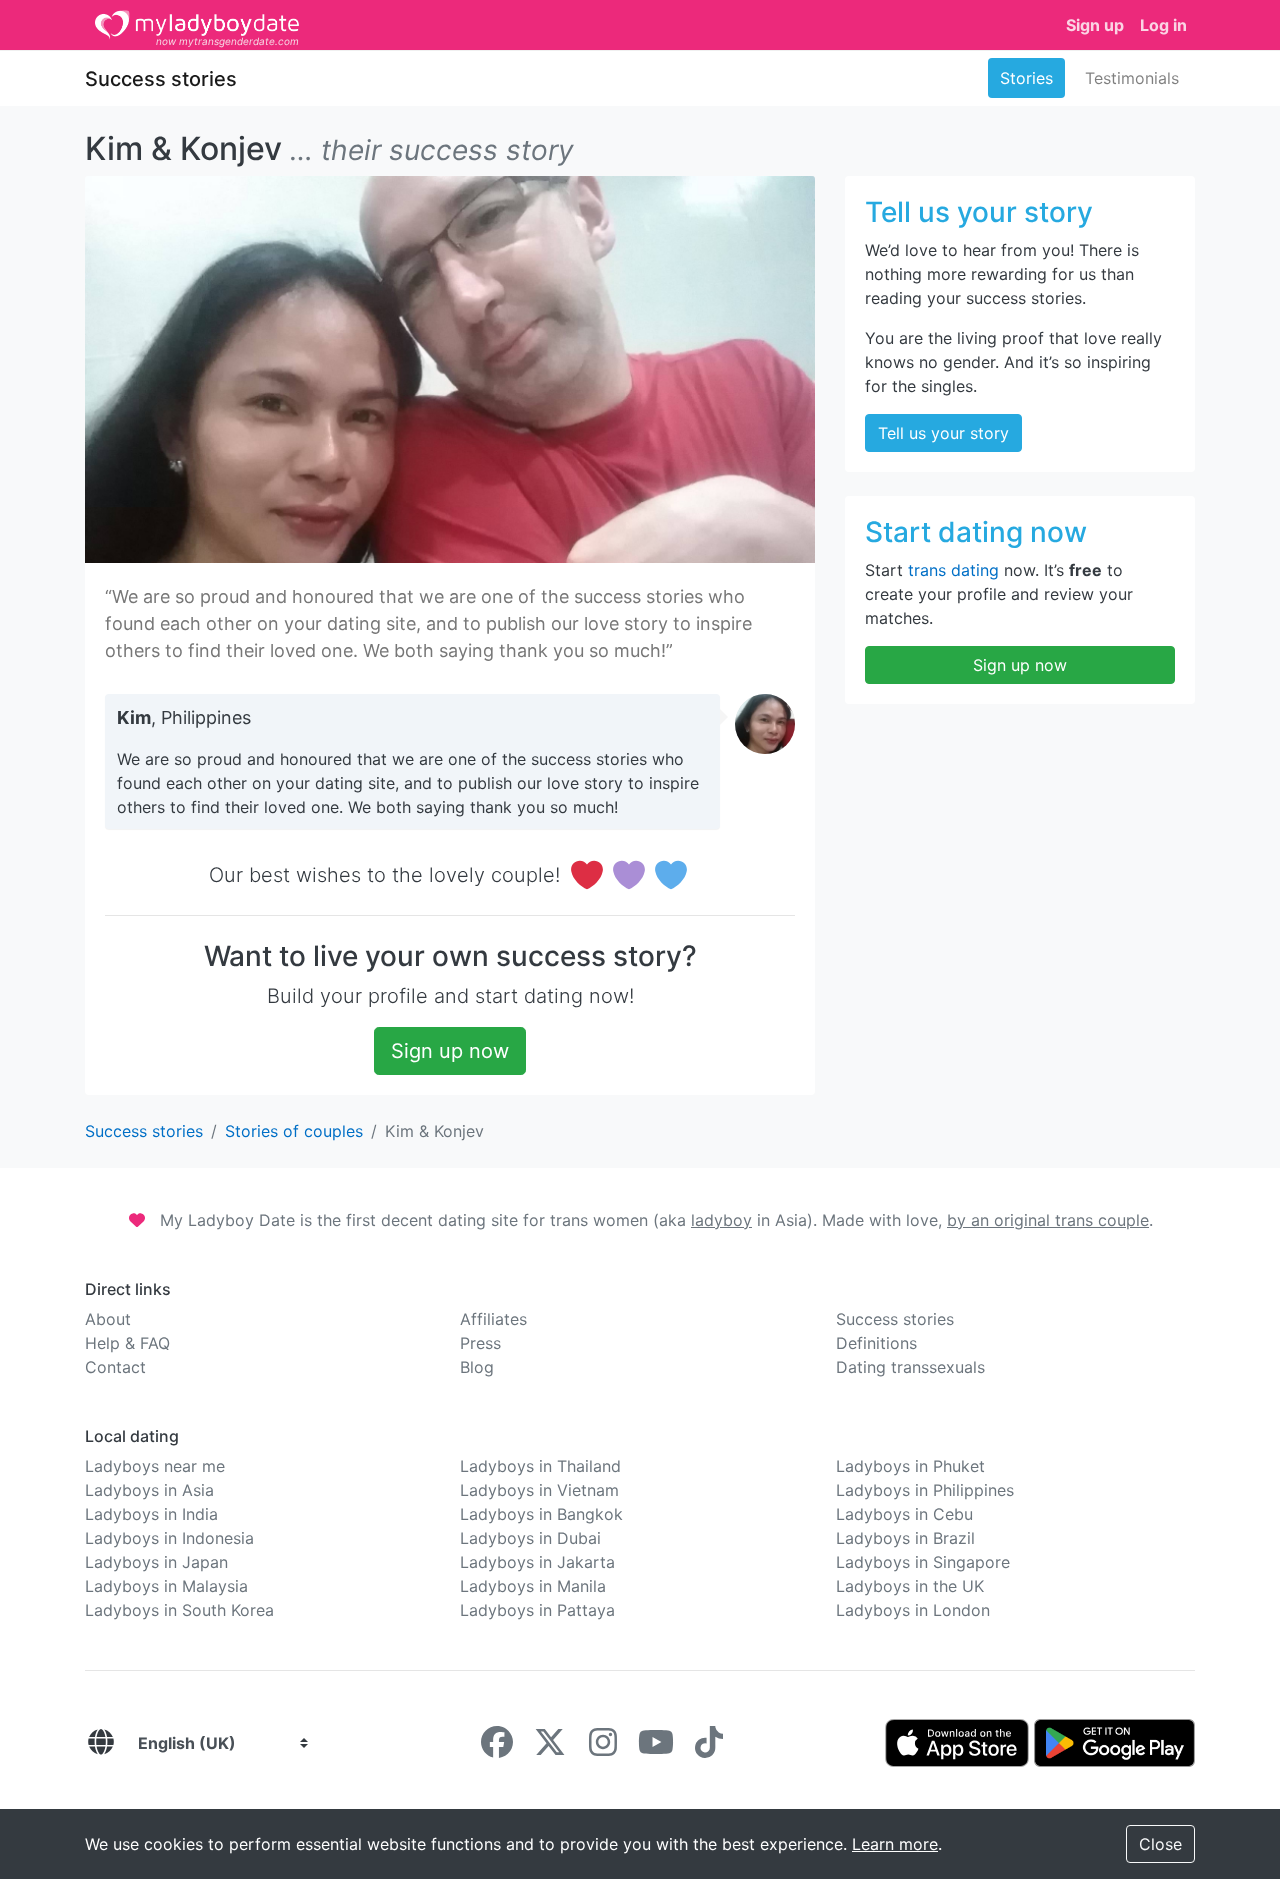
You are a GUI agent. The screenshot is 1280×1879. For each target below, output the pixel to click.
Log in (1163, 25)
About (108, 1319)
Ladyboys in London (913, 1610)
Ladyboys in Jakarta (537, 1562)
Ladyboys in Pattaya (537, 1610)
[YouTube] (656, 1748)
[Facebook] (497, 1748)
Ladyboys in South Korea (179, 1610)
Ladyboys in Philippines (925, 1490)
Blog (477, 1367)
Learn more (895, 1844)
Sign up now (450, 1051)
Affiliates (493, 1319)
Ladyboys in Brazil (905, 1538)
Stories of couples (294, 1131)
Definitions (876, 1343)
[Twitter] (550, 1748)
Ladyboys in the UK (910, 1586)
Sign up (1095, 25)
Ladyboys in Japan (156, 1562)
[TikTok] (709, 1748)
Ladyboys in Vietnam (539, 1490)
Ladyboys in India (151, 1514)
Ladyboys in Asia (149, 1490)
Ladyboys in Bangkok (541, 1514)
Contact (115, 1367)
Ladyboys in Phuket (910, 1466)
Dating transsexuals (910, 1367)
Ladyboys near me (155, 1466)
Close (1160, 1844)
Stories (1026, 78)
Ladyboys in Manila (533, 1586)
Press (480, 1343)
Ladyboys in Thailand (540, 1466)
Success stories (161, 79)
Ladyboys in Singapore (923, 1562)
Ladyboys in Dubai (530, 1538)
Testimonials (1132, 78)
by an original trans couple (1048, 1220)
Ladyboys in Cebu (904, 1514)
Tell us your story (943, 433)
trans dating (953, 570)
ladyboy (721, 1220)
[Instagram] (603, 1748)
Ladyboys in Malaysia (166, 1586)
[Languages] (101, 1743)
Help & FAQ (127, 1343)
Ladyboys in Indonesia (169, 1538)
